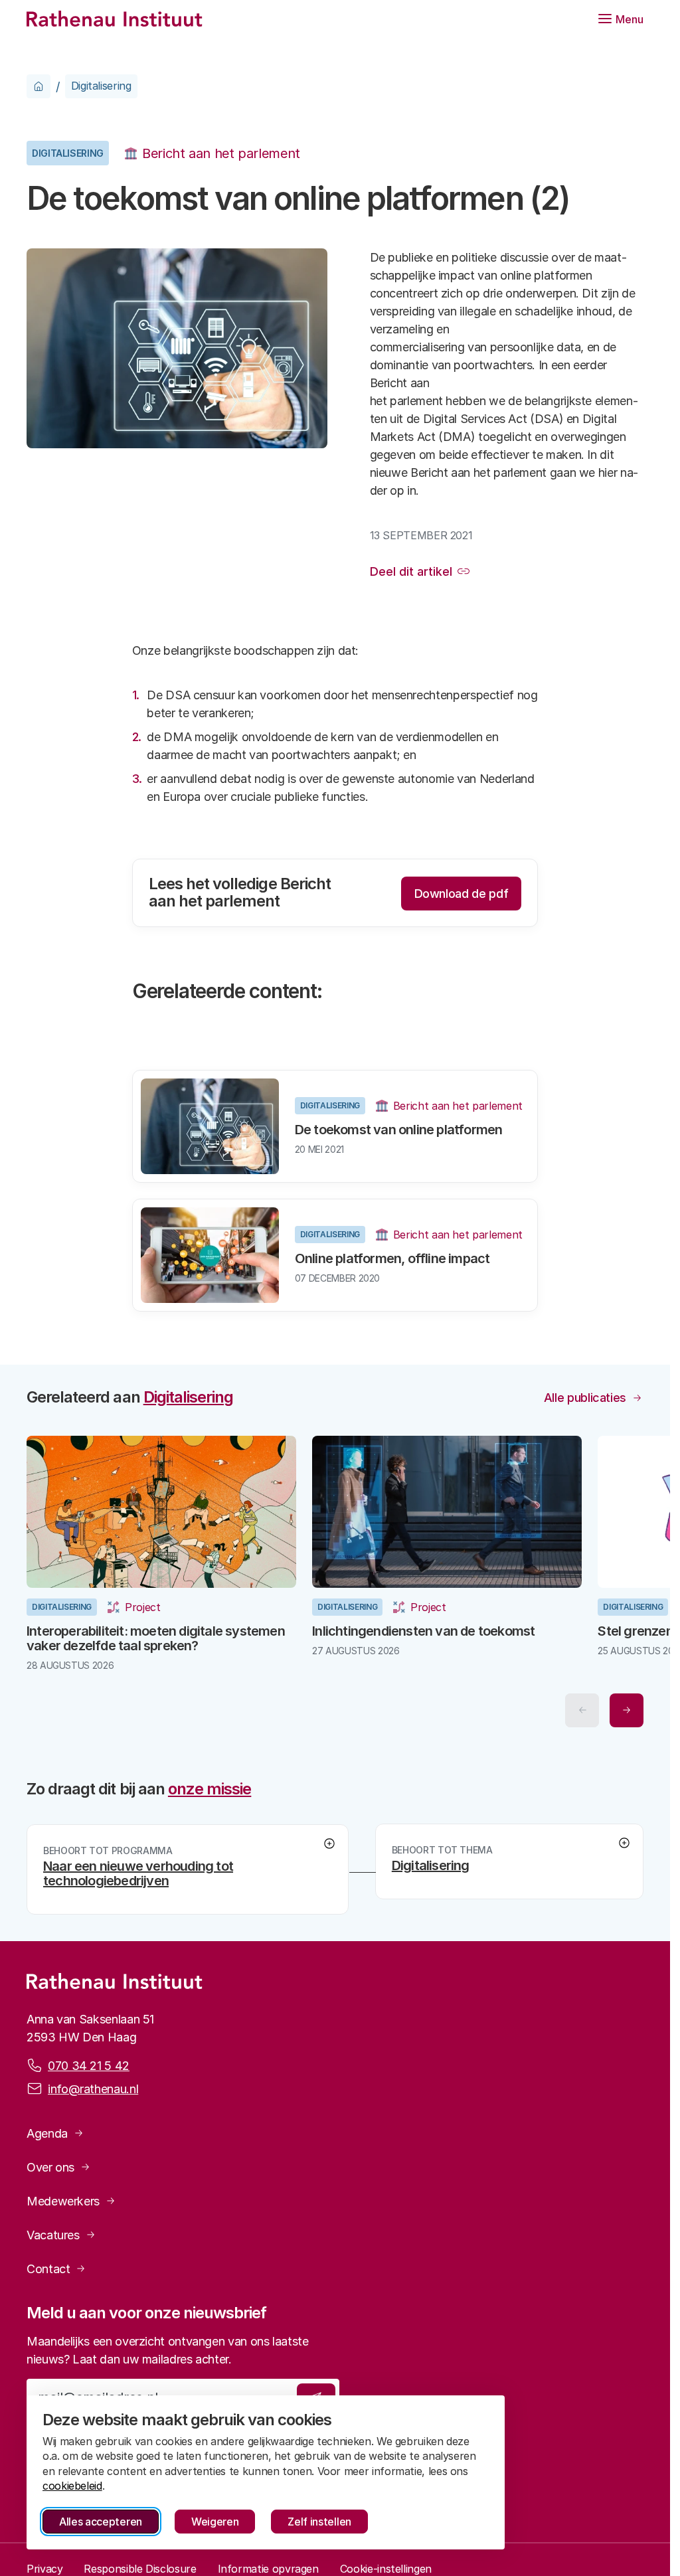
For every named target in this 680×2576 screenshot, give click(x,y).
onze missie (210, 1786)
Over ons (50, 2165)
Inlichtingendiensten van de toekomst (419, 1628)
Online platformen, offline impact (392, 1258)
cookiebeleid (72, 2486)
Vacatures (53, 2232)
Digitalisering (101, 86)
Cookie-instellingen (386, 2567)
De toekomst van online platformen (399, 1130)
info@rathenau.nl (93, 2086)
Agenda (47, 2131)
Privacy (44, 2567)
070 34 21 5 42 (89, 2063)
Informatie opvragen (268, 2567)
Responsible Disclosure (140, 2567)
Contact (48, 2266)
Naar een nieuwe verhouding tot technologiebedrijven (138, 1871)
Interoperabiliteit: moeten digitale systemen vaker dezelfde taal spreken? (156, 1636)
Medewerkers (63, 2198)
